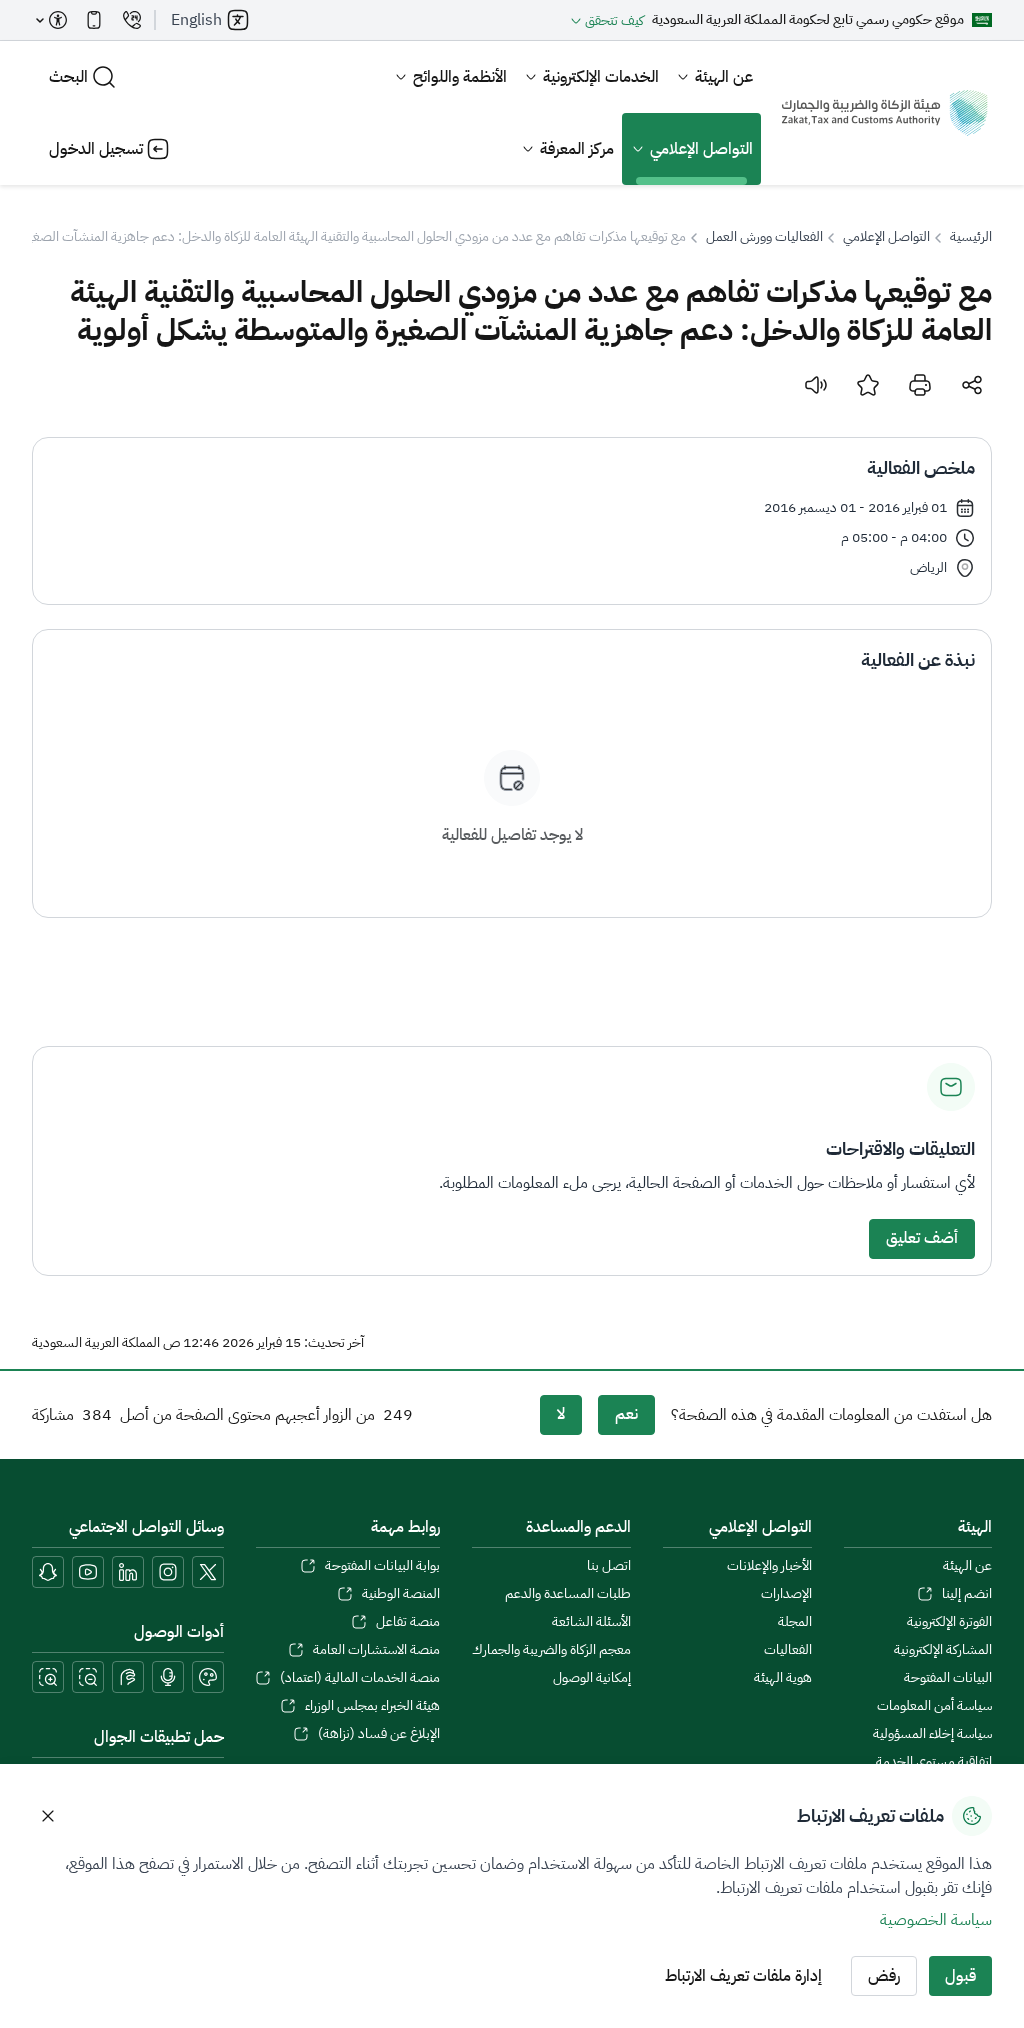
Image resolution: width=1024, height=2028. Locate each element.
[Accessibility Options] (52, 20)
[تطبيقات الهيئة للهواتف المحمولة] (94, 20)
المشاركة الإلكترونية (943, 1650)
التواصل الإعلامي (701, 149)
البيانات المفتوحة (948, 1678)
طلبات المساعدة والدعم (568, 1594)
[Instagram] (168, 1572)
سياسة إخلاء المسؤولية (932, 1734)
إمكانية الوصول (592, 1678)
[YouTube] (88, 1572)
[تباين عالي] (208, 1677)
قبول (960, 1976)
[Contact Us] (132, 20)
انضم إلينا (967, 1594)
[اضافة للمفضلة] (868, 385)
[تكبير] (48, 1677)
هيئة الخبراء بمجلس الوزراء (372, 1706)
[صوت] (816, 385)
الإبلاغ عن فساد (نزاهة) (379, 1734)
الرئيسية (971, 237)
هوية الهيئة (783, 1678)
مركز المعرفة (577, 149)
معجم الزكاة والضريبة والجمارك (551, 1650)
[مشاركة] (972, 385)
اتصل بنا (609, 1566)
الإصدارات (786, 1594)
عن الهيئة (724, 77)
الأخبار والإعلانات (769, 1566)
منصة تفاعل (408, 1622)
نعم (626, 1414)
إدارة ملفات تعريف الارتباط (743, 1976)
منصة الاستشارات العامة (376, 1650)
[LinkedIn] (128, 1572)
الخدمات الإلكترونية (601, 77)
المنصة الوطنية (401, 1594)
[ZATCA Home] (884, 113)
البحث (68, 77)
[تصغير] (88, 1677)
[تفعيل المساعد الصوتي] (168, 1677)
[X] (208, 1572)
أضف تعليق (922, 1238)
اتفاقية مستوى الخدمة (934, 1762)
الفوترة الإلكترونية (949, 1622)
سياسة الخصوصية (936, 1920)
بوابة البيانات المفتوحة (382, 1566)
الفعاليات (788, 1650)
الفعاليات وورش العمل (764, 237)
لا (561, 1414)
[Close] (48, 1816)
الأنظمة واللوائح (460, 77)
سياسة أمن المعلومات (934, 1706)
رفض (884, 1976)
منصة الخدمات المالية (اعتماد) (360, 1678)
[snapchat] (48, 1572)
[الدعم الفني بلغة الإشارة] (128, 1677)
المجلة (795, 1622)
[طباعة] (920, 385)
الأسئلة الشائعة (591, 1622)
